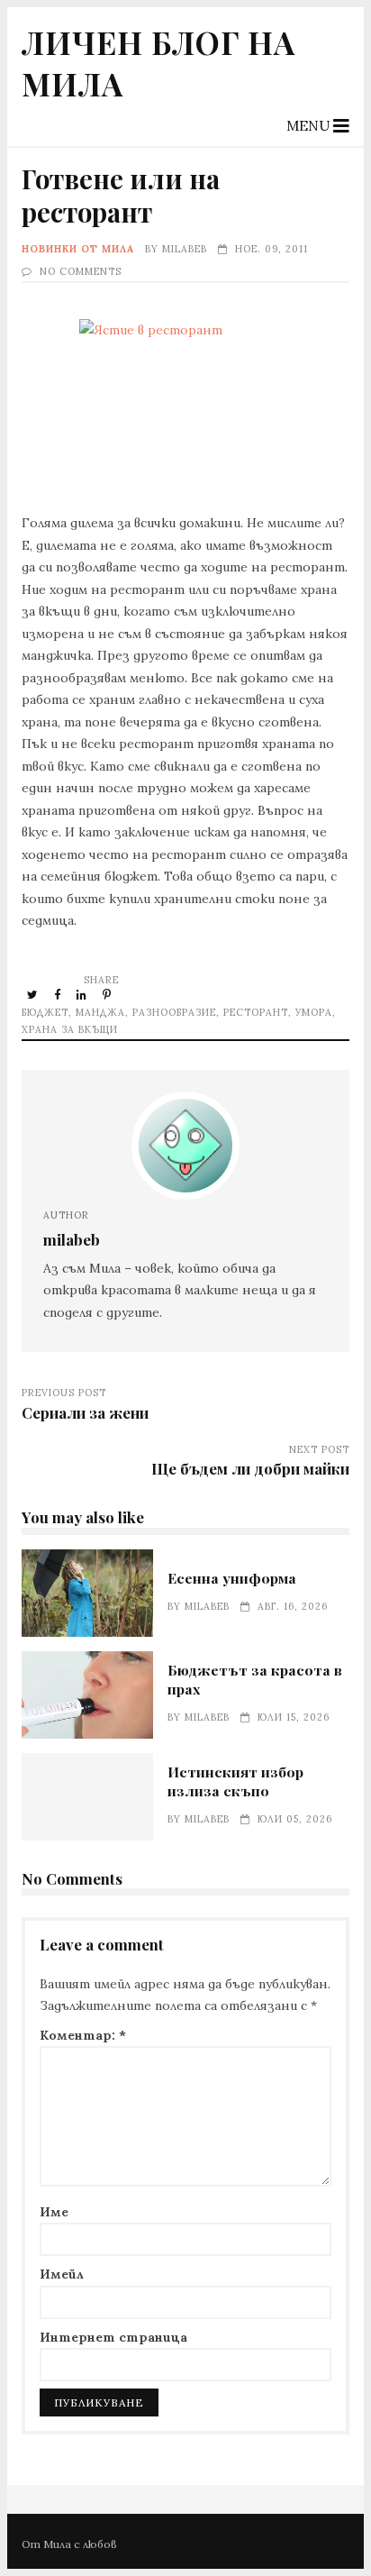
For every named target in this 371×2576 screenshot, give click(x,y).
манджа (100, 1012)
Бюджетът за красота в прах (87, 1695)
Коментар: (83, 2035)
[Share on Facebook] (59, 994)
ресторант (256, 1012)
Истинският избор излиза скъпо (87, 1797)
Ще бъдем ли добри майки (250, 1468)
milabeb (185, 249)
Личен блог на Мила (158, 62)
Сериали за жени (85, 1412)
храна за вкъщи (70, 1029)
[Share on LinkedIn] (83, 994)
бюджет (45, 1012)
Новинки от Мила (78, 249)
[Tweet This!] (34, 994)
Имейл (62, 2274)
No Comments (81, 271)
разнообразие (174, 1012)
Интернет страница (113, 2337)
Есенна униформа (87, 1593)
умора (314, 1012)
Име (54, 2212)
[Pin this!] (108, 994)
